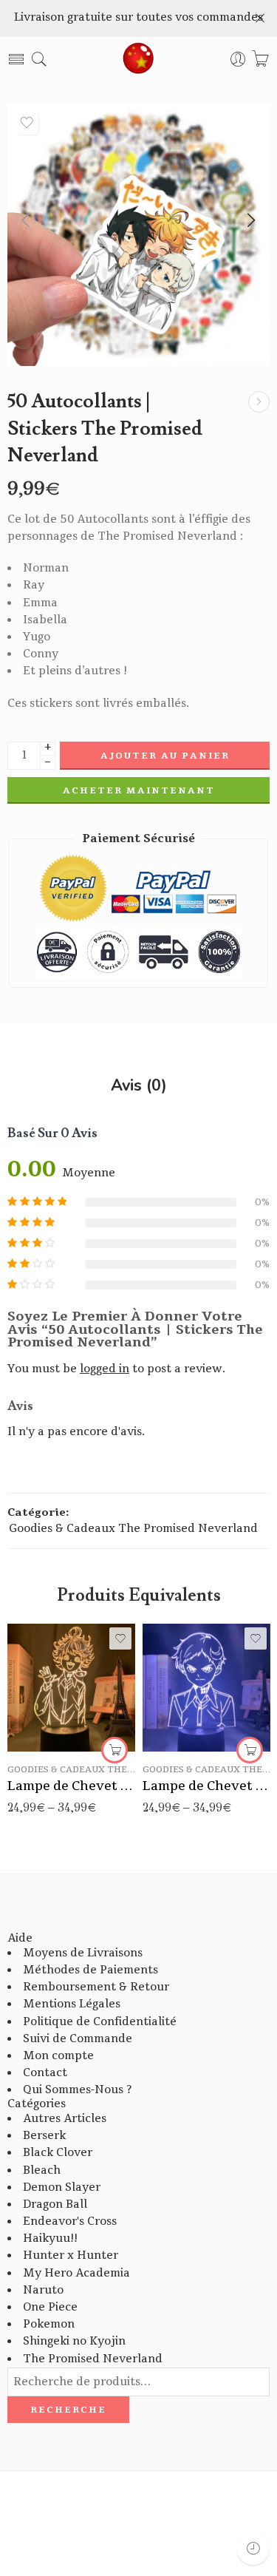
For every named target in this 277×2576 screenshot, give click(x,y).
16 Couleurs (48, 1729)
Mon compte (58, 2056)
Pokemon (49, 2324)
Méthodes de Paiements (90, 1970)
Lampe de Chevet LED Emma (71, 1786)
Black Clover (58, 2153)
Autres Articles (65, 2119)
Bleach (42, 2170)
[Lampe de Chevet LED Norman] (259, 402)
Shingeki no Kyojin (74, 2341)
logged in (105, 1369)
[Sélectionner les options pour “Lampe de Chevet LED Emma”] (114, 1750)
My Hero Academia (76, 2273)
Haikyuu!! (50, 2238)
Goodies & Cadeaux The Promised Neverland (133, 1529)
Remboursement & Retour (96, 1987)
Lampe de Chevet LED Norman (206, 1786)
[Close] (260, 18)
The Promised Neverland (93, 2359)
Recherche (68, 2410)
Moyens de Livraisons (83, 1953)
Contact (45, 2073)
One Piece (50, 2307)
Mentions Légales (72, 2004)
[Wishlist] (27, 123)
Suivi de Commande (78, 2039)
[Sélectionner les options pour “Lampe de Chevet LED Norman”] (250, 1750)
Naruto (43, 2290)
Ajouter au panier (165, 756)
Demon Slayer (62, 2187)
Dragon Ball (55, 2204)
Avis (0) (139, 1086)
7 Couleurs (48, 1707)
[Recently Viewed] (253, 2548)
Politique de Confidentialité (100, 2022)
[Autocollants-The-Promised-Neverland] (138, 235)
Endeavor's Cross (70, 2221)
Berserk (44, 2136)
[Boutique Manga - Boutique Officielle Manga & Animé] (139, 59)
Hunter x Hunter (71, 2255)
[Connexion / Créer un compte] (238, 60)
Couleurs (30, 1688)
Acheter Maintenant (139, 790)
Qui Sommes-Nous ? (77, 2090)
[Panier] (260, 60)
